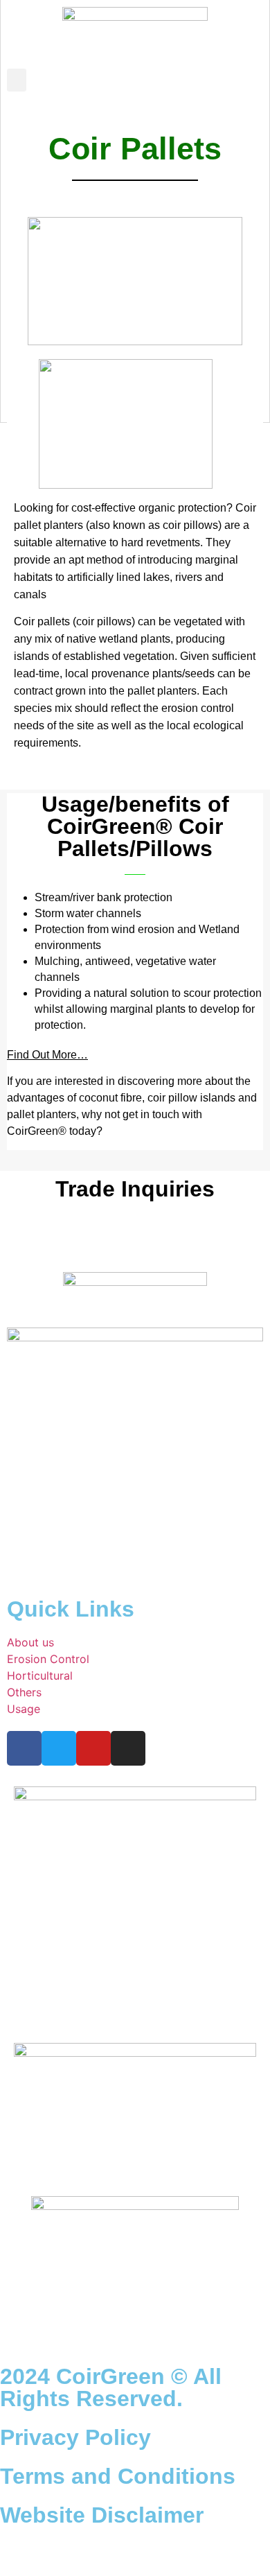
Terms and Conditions (118, 2476)
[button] (17, 80)
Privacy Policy (75, 2437)
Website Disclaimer (102, 2515)
